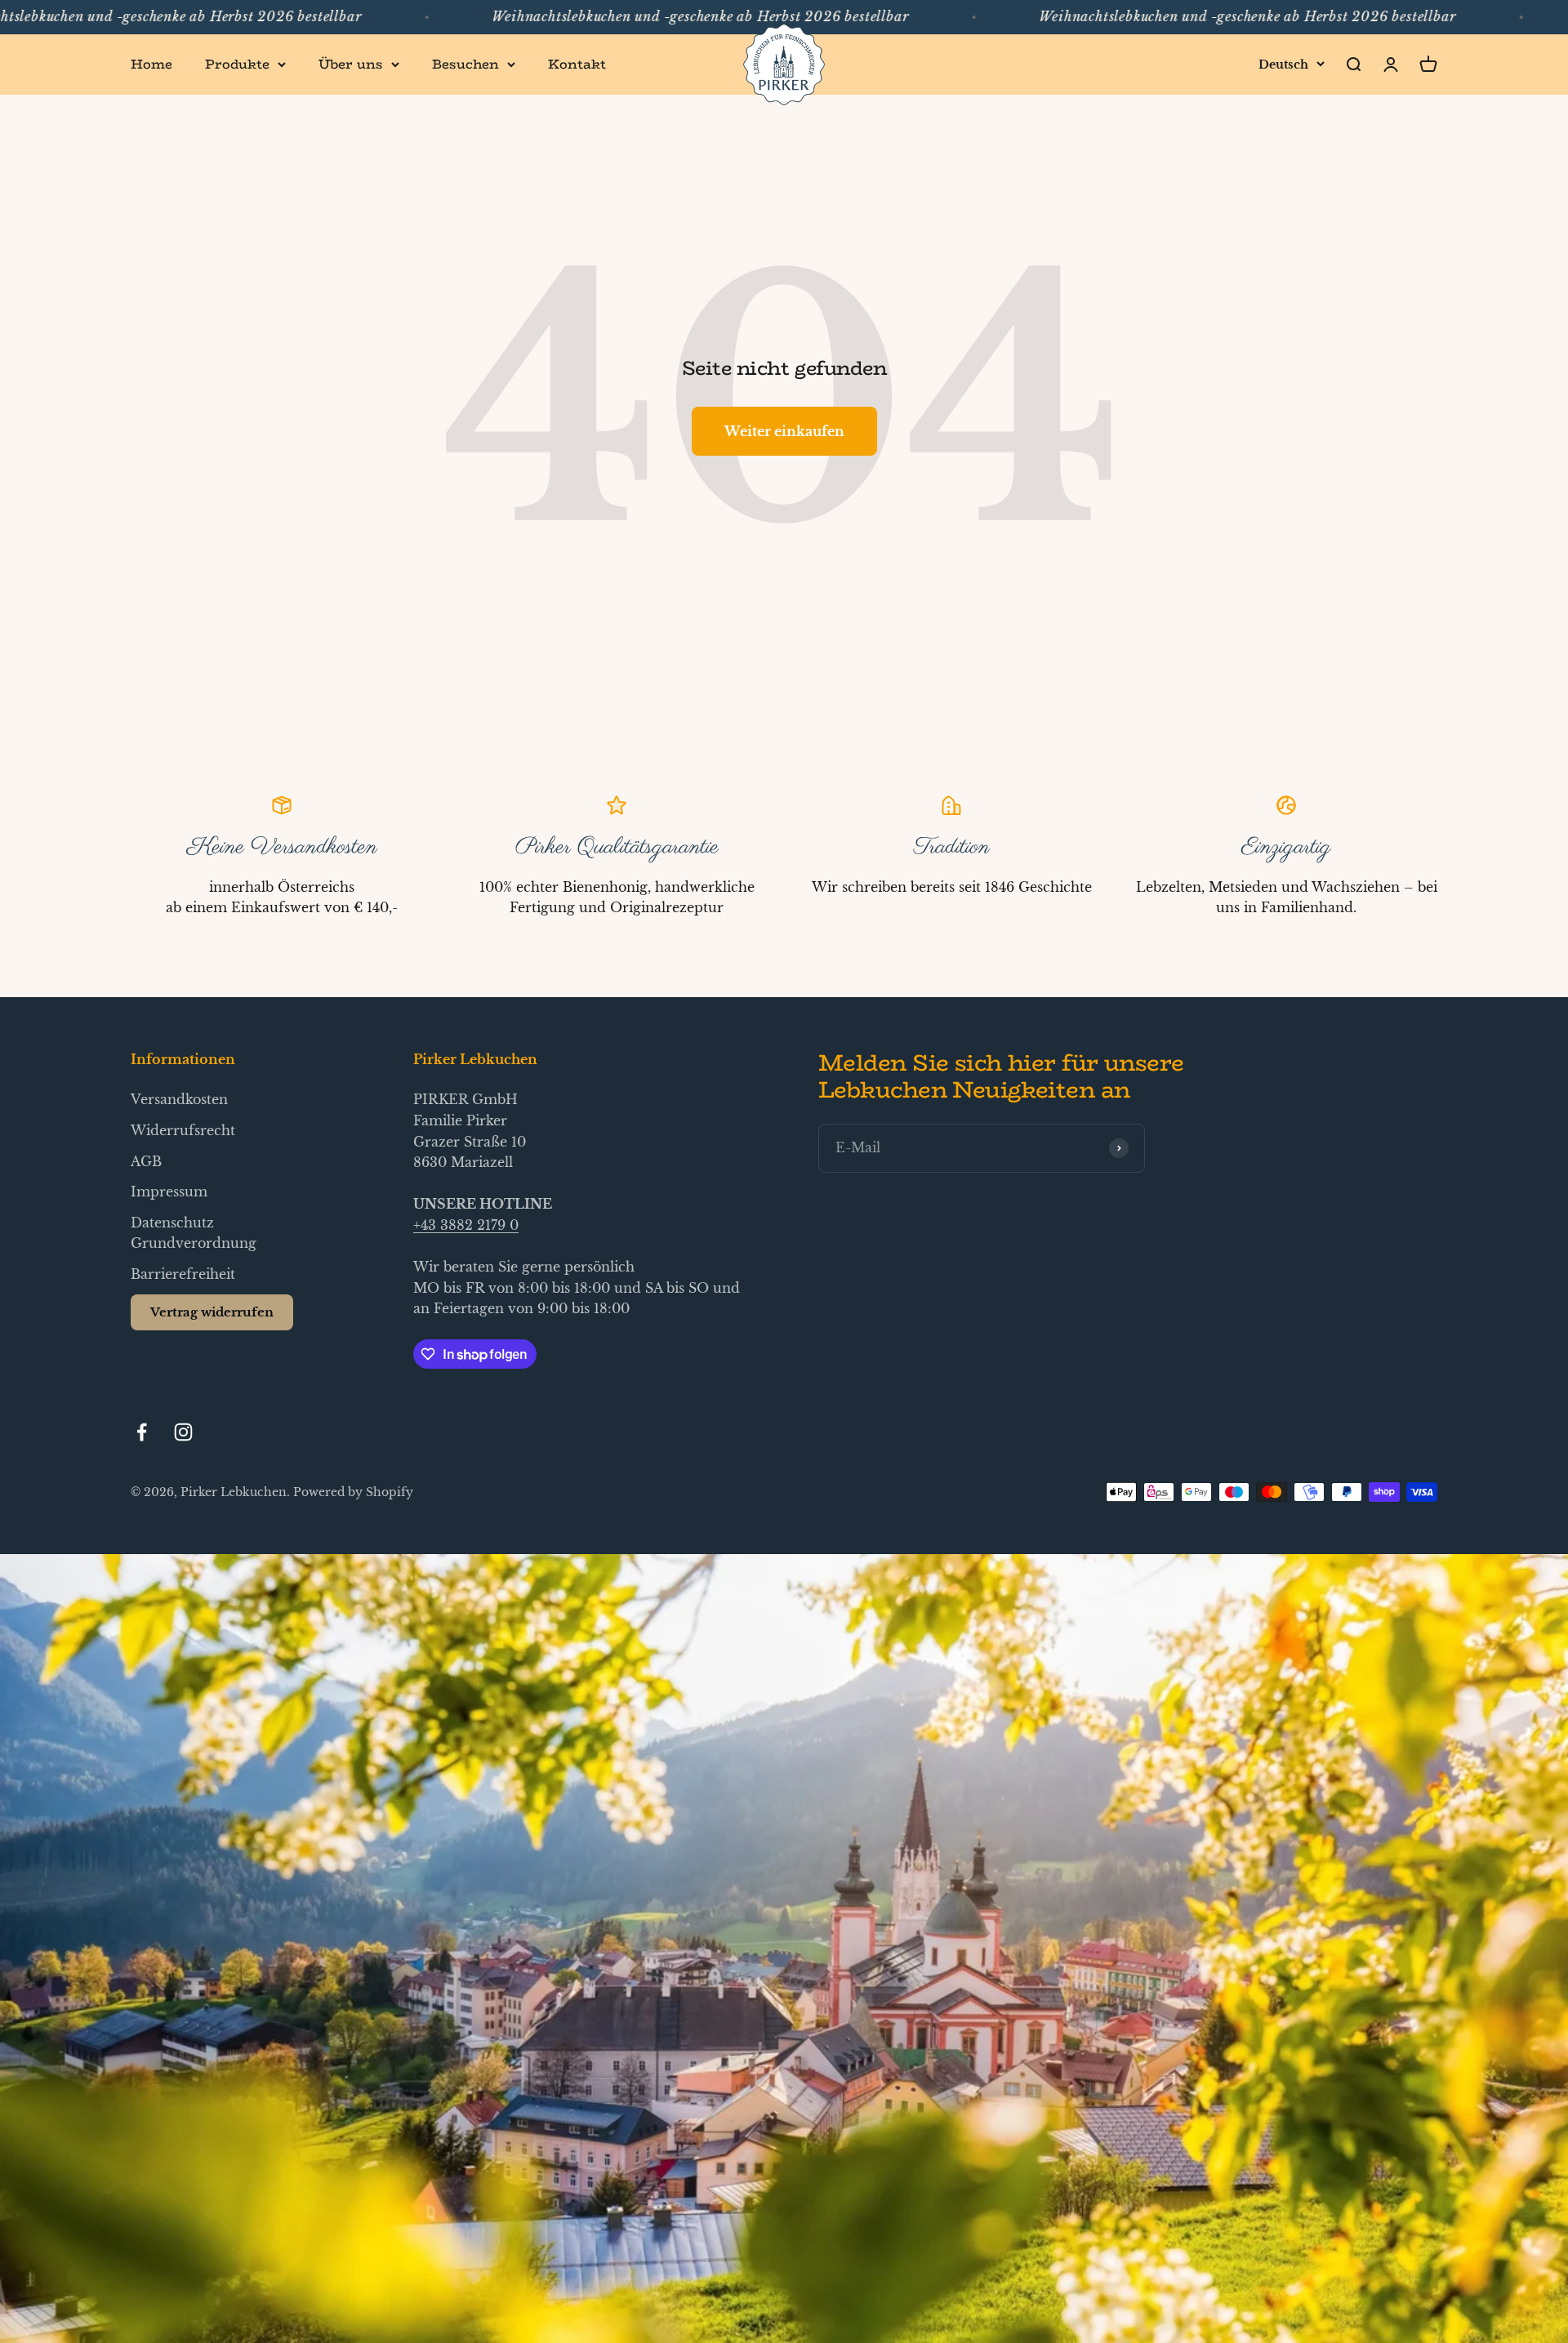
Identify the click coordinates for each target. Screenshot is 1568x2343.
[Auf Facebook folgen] (142, 1432)
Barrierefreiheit (183, 1274)
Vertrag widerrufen (212, 1312)
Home (151, 64)
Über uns (351, 64)
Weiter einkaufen (784, 431)
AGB (146, 1161)
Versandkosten (179, 1099)
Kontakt (577, 64)
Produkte (237, 64)
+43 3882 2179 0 (466, 1225)
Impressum (169, 1192)
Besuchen (465, 64)
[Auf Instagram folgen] (183, 1432)
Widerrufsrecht (183, 1130)
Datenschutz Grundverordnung (194, 1233)
